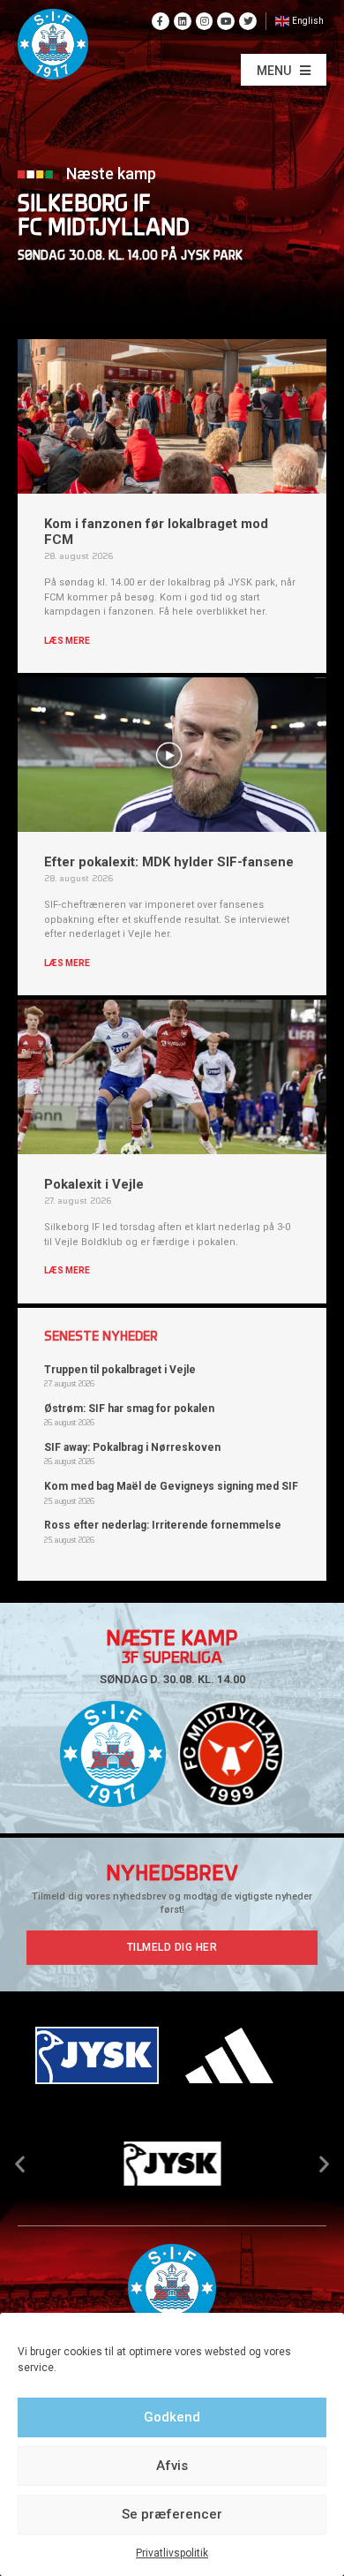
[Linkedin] (183, 21)
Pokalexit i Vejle (94, 1184)
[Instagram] (205, 21)
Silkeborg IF (84, 205)
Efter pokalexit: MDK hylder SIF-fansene (169, 862)
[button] (284, 70)
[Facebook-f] (161, 21)
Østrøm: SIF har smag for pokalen (129, 1409)
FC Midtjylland (104, 229)
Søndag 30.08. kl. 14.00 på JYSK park (130, 257)
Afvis (172, 2466)
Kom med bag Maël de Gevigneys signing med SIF (171, 1486)
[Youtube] (226, 21)
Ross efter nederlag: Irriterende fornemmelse (163, 1525)
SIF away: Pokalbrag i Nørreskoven (132, 1447)
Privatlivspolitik (172, 2553)
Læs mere (67, 641)
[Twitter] (248, 21)
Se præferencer (172, 2514)
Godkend (172, 2417)
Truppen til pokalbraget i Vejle (120, 1370)
